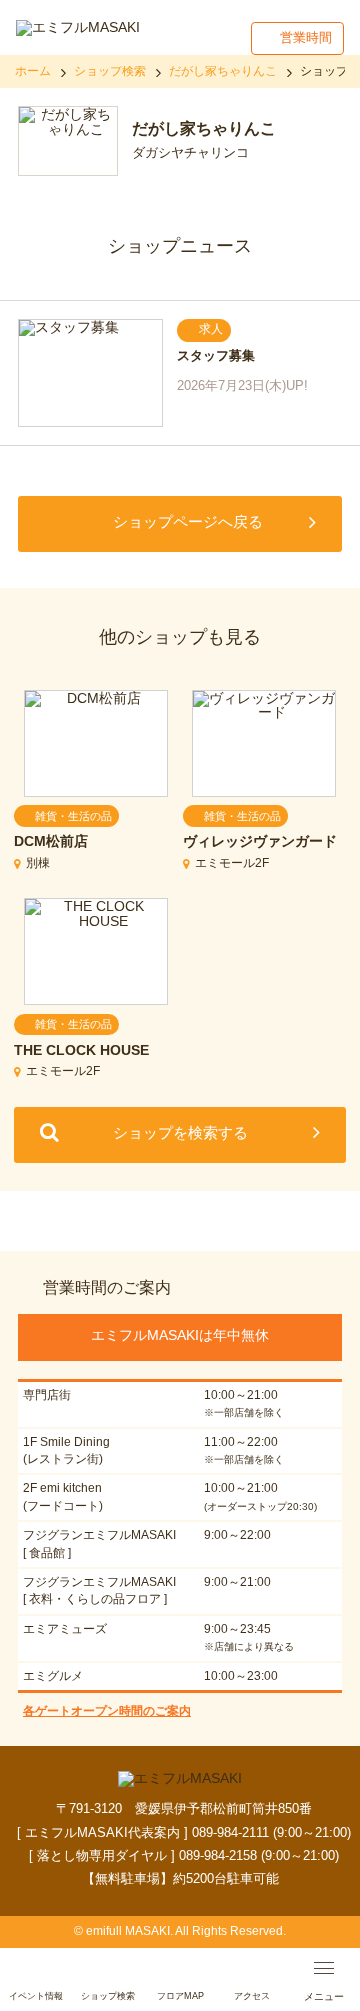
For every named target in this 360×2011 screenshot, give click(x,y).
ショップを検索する (180, 1132)
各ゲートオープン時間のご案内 (107, 1711)
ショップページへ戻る (188, 521)
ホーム (33, 71)
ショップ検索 (110, 71)
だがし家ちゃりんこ (223, 71)
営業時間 (306, 37)
